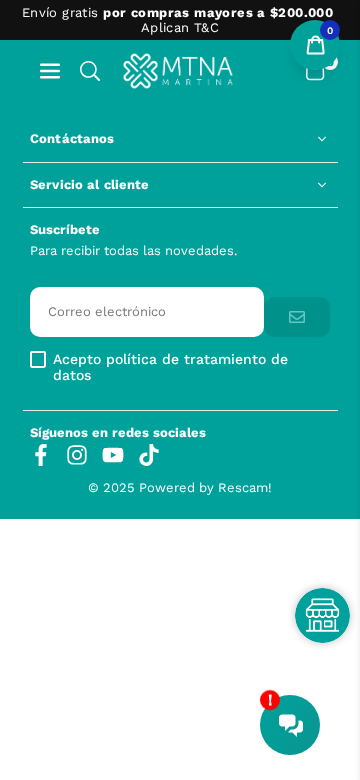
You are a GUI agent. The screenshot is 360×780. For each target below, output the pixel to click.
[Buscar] (90, 70)
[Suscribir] (297, 317)
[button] (50, 70)
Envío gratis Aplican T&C (177, 20)
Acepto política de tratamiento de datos (170, 367)
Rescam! (245, 487)
